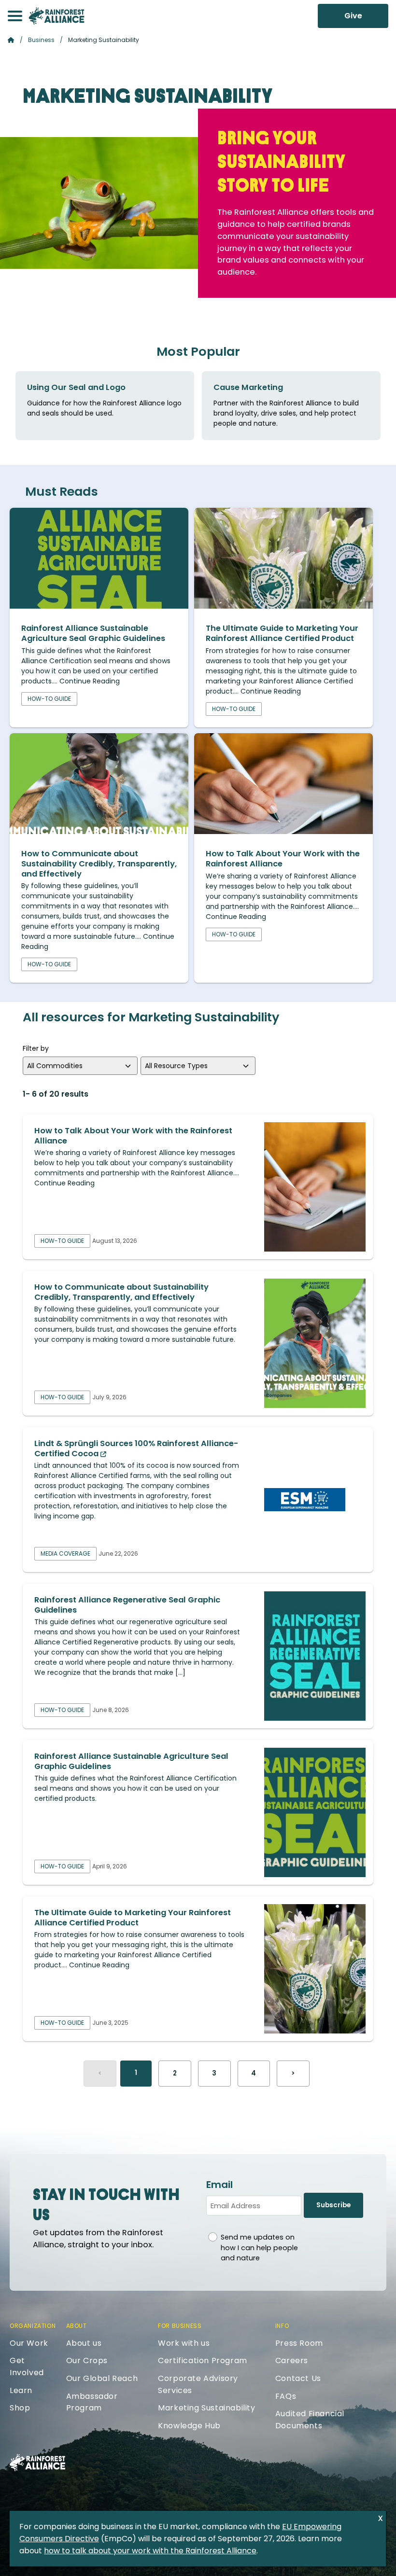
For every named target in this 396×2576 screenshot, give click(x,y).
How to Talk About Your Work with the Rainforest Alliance (283, 859)
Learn (21, 2390)
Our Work (29, 2343)
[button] (15, 16)
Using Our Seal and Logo (76, 387)
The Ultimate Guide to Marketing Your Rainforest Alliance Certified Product (282, 633)
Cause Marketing (248, 387)
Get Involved (27, 2367)
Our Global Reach (102, 2378)
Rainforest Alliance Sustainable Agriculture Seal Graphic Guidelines (93, 633)
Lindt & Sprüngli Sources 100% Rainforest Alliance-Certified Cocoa (136, 1448)
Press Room (299, 2343)
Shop (20, 2408)
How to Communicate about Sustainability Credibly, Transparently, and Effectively (99, 863)
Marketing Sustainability (206, 2408)
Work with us (184, 2343)
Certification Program (203, 2360)
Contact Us (298, 2378)
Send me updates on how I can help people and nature (259, 2248)
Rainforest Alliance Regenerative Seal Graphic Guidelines (127, 1605)
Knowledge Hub (189, 2426)
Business (41, 40)
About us (84, 2343)
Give (353, 16)
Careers (292, 2360)
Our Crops (87, 2360)
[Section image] (99, 606)
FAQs (286, 2396)
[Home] (57, 16)
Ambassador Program (92, 2402)
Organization (33, 2326)
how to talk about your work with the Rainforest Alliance (150, 2551)
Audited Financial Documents (310, 2420)
